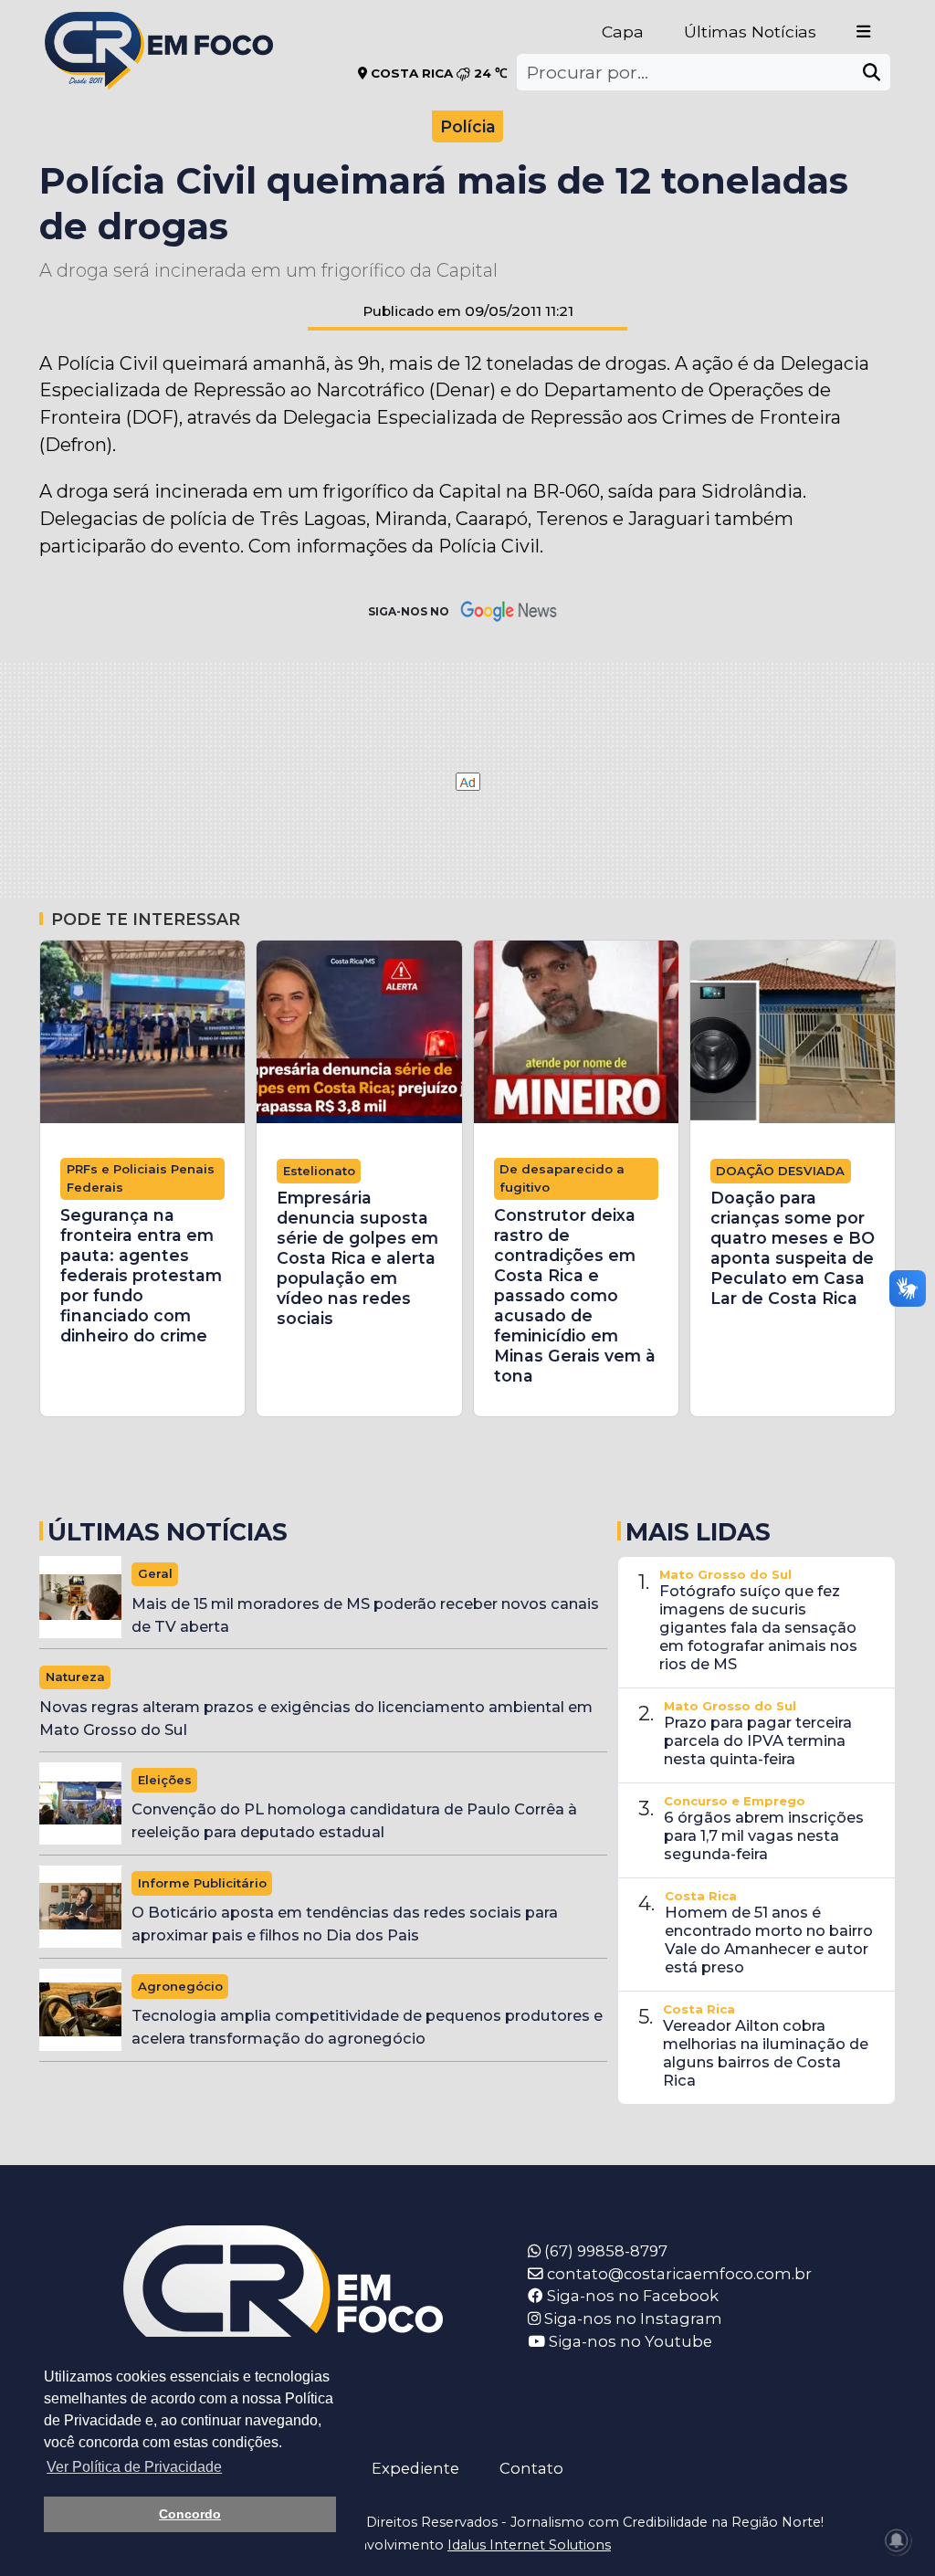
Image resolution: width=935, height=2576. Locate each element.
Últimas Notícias (750, 32)
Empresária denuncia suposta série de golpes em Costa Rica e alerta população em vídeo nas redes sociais (357, 1258)
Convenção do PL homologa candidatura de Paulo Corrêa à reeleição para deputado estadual (354, 1820)
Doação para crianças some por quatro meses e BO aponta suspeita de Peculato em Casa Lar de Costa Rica (793, 1248)
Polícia (468, 126)
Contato (531, 2468)
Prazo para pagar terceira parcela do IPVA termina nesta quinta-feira (758, 1740)
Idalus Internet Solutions (529, 2545)
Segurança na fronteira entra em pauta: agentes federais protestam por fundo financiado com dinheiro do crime (141, 1275)
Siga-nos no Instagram (631, 2318)
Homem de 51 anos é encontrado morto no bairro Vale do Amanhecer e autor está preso (769, 1940)
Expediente (415, 2468)
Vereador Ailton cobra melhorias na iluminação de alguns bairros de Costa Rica (766, 2053)
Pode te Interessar (146, 919)
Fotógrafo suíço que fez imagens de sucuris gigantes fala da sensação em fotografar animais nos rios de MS (758, 1627)
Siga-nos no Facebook (631, 2296)
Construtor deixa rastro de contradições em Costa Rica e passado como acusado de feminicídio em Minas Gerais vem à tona (575, 1295)
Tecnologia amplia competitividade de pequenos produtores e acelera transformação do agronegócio (367, 2027)
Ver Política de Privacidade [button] (134, 2467)
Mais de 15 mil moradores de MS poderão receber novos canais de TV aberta (365, 1615)
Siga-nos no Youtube (629, 2341)
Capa (623, 32)
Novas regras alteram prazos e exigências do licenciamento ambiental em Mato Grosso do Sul (316, 1718)
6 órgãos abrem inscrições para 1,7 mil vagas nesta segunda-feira (764, 1835)
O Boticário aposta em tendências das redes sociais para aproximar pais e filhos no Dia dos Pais (345, 1924)
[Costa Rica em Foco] (159, 27)
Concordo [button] (190, 2514)
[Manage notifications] (897, 2540)
